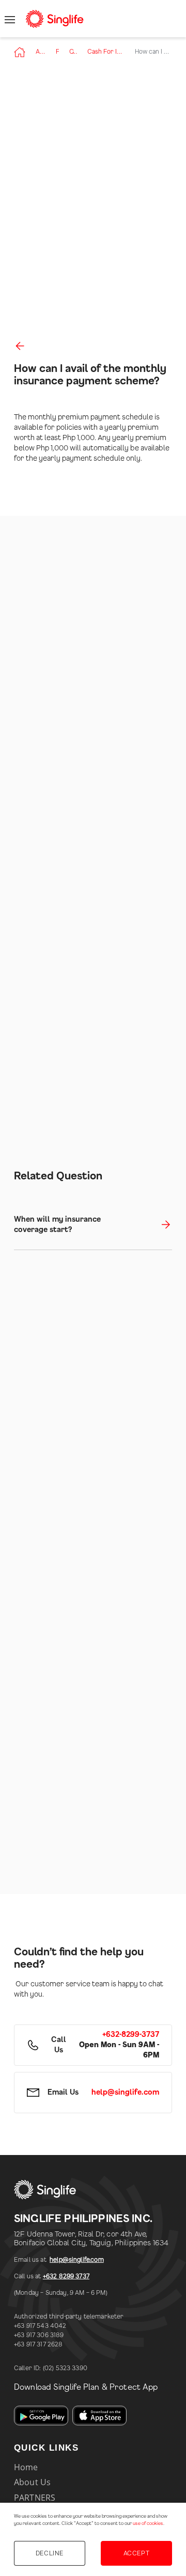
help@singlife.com (77, 2260)
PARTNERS (35, 2498)
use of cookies (148, 2524)
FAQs (58, 52)
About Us (41, 52)
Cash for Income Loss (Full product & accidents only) (106, 52)
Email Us (63, 2093)
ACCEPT (136, 2553)
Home (26, 2467)
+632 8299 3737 (66, 2276)
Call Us (59, 2045)
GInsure (73, 52)
